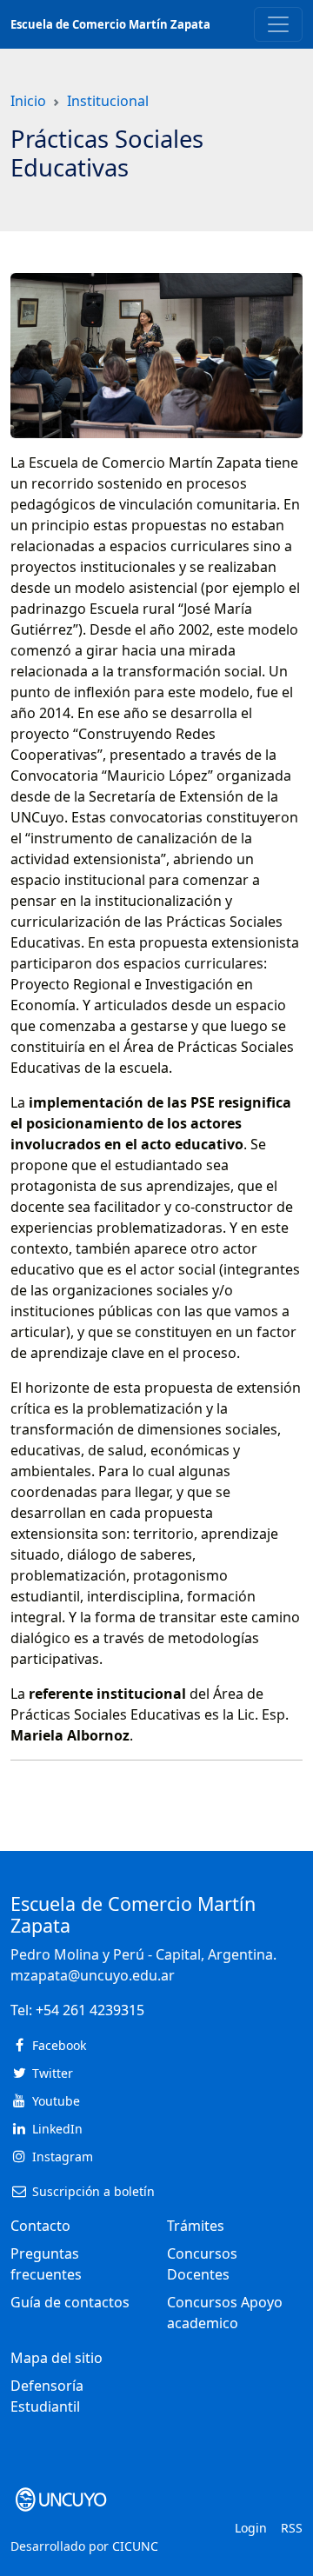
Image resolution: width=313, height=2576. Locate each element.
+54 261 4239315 (90, 2010)
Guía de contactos (70, 2302)
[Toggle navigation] (278, 24)
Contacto (40, 2226)
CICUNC (135, 2546)
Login (251, 2528)
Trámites (196, 2226)
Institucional (108, 101)
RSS (292, 2528)
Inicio (28, 101)
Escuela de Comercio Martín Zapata (110, 24)
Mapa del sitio (57, 2358)
